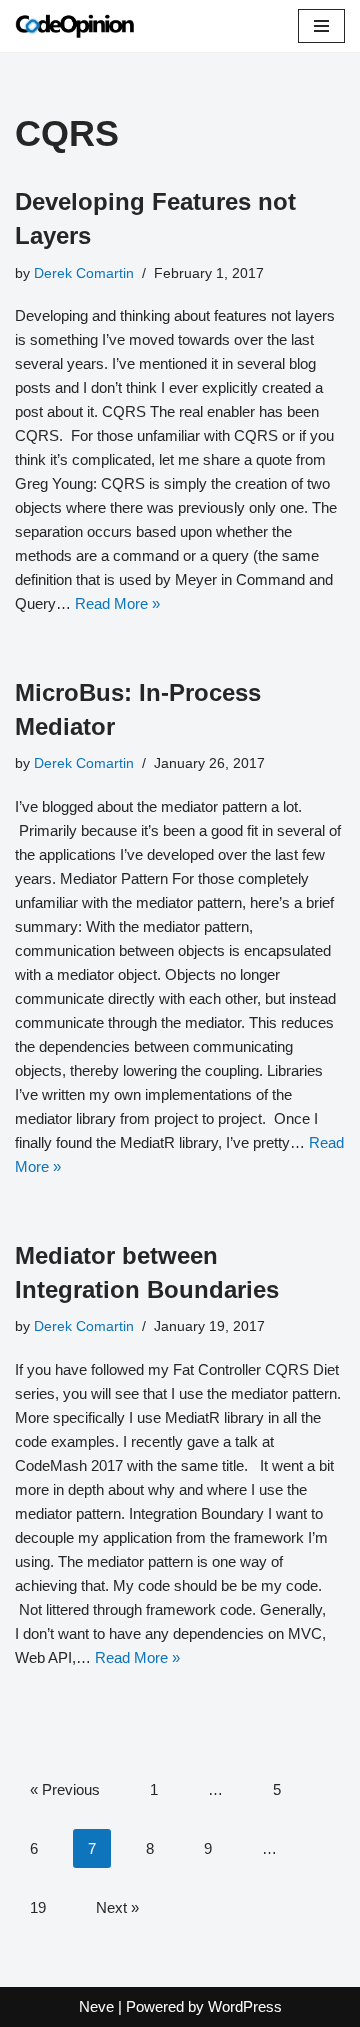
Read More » (117, 603)
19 (38, 1907)
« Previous (65, 1789)
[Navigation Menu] (321, 26)
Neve (96, 2006)
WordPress (245, 2006)
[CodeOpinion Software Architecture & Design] (75, 26)
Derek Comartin (84, 273)
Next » (117, 1907)
